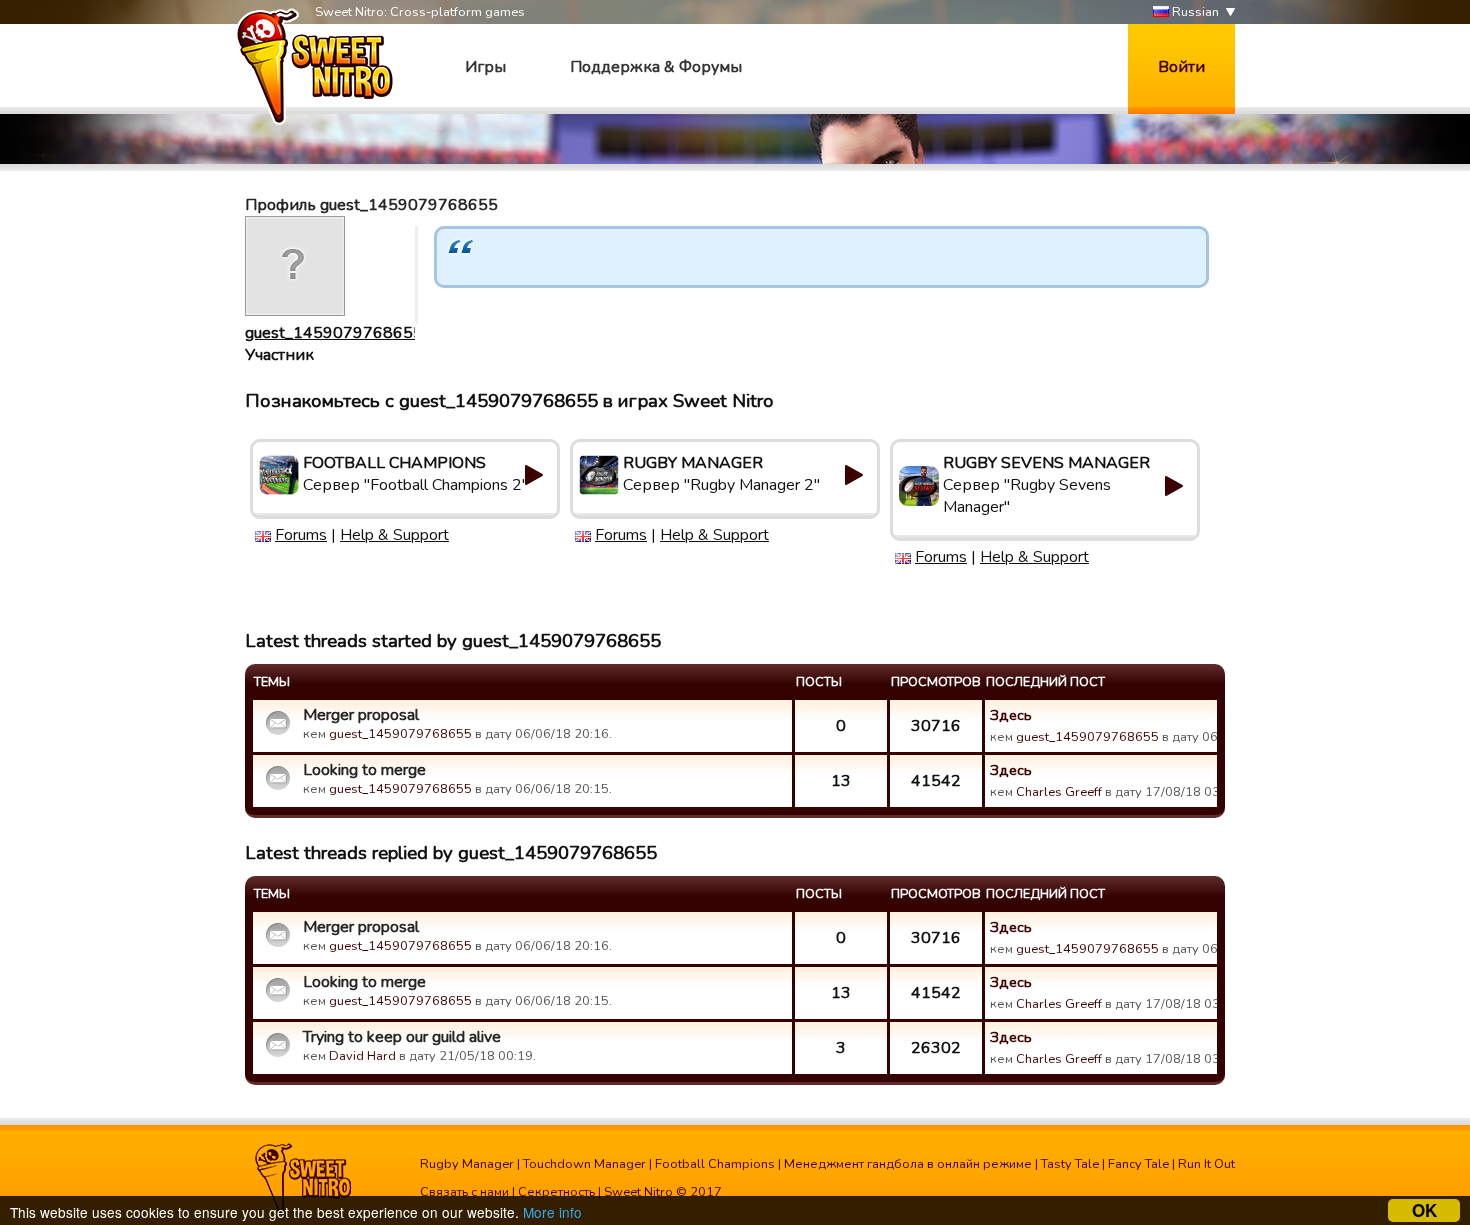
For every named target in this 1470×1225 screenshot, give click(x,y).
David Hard (362, 1056)
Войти (1181, 67)
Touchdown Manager (584, 1164)
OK (1424, 1210)
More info (552, 1212)
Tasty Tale (1070, 1164)
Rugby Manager (467, 1164)
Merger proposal (361, 715)
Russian (1194, 12)
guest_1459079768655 (334, 333)
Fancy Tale (1138, 1164)
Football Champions (715, 1164)
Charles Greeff (1059, 792)
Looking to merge (364, 770)
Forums (301, 535)
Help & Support (394, 535)
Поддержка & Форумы (656, 67)
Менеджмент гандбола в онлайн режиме (908, 1164)
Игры (485, 67)
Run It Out (1206, 1164)
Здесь (1011, 715)
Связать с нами (464, 1192)
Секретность (556, 1192)
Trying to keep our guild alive (402, 1037)
